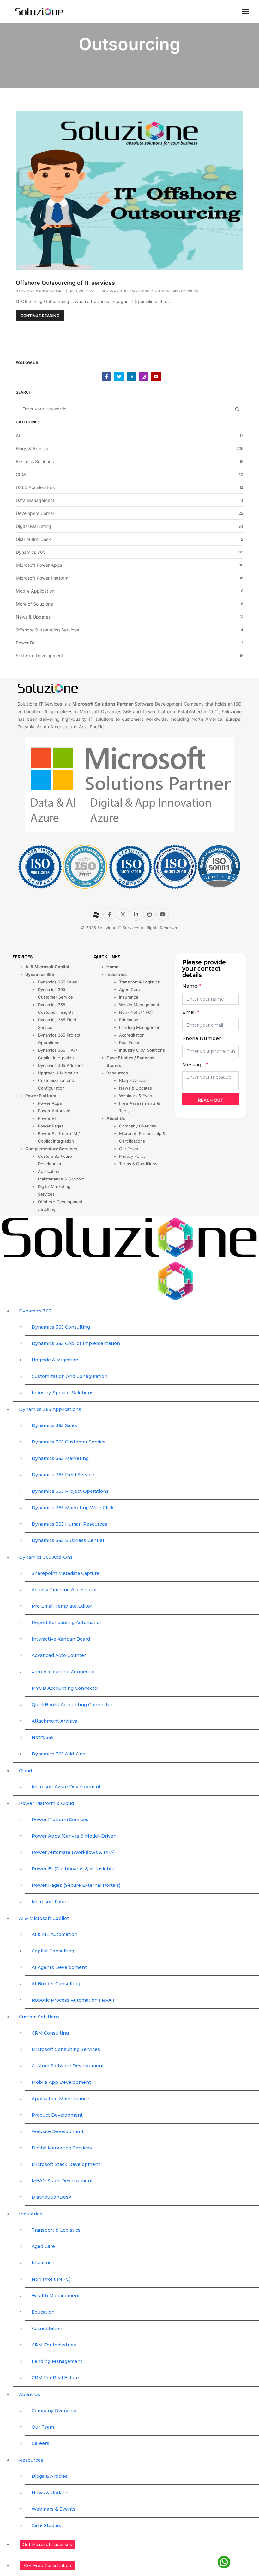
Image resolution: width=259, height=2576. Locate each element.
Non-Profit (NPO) (136, 1012)
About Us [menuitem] (30, 2394)
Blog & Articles (133, 1080)
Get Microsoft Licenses (47, 2544)
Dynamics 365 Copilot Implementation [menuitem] (76, 1343)
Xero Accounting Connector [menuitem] (63, 1672)
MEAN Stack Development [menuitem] (62, 2181)
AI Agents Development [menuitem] (59, 1967)
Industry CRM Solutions (142, 1050)
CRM (21, 474)
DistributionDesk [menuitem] (51, 2197)
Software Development (39, 656)
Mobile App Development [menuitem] (61, 2082)
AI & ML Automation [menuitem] (54, 1934)
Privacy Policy (132, 1156)
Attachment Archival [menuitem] (55, 1721)
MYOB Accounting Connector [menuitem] (65, 1688)
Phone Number (202, 1038)
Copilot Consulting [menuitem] (53, 1951)
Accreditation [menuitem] (47, 2328)
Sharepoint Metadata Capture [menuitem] (66, 1573)
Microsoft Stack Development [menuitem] (66, 2164)
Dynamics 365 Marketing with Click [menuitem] (73, 1508)
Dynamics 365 (31, 552)
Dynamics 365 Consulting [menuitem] (61, 1327)
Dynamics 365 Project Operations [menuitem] (70, 1491)
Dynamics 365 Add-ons (61, 1065)
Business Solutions (35, 461)
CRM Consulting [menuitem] (50, 2033)
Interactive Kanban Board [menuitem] (61, 1639)
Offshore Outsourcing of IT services (65, 283)
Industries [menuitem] (31, 2214)
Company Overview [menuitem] (54, 2411)
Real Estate (130, 1043)
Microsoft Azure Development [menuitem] (66, 1787)
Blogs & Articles (118, 291)
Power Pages (51, 1126)
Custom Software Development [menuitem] (68, 2066)
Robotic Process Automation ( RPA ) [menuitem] (73, 2000)
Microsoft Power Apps (39, 565)
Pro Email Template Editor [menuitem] (62, 1606)
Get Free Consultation (48, 2565)
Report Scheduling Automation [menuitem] (67, 1623)
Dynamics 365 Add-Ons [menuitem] (46, 1557)
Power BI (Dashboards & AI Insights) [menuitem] (74, 1869)
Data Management (35, 500)
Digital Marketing (33, 526)
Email (191, 1012)
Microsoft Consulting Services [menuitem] (66, 2049)
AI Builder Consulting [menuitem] (56, 1984)
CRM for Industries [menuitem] (54, 2345)
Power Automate (54, 1111)
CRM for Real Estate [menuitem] (55, 2378)
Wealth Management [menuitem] (56, 2296)
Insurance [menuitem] (43, 2263)
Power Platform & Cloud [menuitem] (46, 1803)
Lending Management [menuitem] (57, 2361)
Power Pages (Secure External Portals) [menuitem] (76, 1885)
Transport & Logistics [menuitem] (56, 2230)
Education (129, 1020)
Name (192, 986)
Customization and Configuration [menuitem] (69, 1376)
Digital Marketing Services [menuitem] (62, 2148)
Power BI (25, 643)
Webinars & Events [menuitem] (54, 2509)
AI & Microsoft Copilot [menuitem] (44, 1918)
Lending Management (140, 1027)
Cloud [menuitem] (25, 1771)
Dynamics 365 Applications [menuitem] (50, 1409)
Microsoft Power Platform (42, 578)
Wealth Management (139, 1005)
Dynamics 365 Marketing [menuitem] (60, 1458)
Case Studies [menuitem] (46, 2525)
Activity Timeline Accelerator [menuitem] (64, 1590)
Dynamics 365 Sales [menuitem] (54, 1425)
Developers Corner (35, 513)
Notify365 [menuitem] (43, 1737)
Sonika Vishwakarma (42, 291)
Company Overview (138, 1126)
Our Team (129, 1149)
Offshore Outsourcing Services (167, 291)
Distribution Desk (33, 539)
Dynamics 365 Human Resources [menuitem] (69, 1524)
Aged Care (130, 989)
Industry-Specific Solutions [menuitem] (63, 1393)
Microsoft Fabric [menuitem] (50, 1902)
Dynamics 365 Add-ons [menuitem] (58, 1754)
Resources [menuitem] (31, 2460)
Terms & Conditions (138, 1164)
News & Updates (33, 617)
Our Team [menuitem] (43, 2427)
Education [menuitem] (43, 2312)
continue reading (40, 316)
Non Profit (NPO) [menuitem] (51, 2279)
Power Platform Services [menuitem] (60, 1820)
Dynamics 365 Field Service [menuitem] (63, 1475)
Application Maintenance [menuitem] (60, 2099)
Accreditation (132, 1035)
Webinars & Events (137, 1096)
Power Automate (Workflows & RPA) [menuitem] (73, 1852)
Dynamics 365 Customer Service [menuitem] (69, 1442)
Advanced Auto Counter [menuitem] (59, 1655)
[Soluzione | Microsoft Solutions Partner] (39, 11)
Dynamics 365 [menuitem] (35, 1311)
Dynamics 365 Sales (57, 982)
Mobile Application (35, 591)
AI (18, 436)
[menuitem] (136, 2545)
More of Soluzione (34, 604)
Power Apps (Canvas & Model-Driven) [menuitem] (75, 1836)
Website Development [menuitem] (58, 2131)
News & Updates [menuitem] (51, 2493)
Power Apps (50, 1103)
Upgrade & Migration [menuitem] (55, 1360)
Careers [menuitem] (40, 2443)
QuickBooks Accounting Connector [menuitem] (72, 1705)
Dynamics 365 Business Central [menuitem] (68, 1540)
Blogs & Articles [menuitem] (50, 2476)
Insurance (129, 997)
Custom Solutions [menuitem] (39, 2017)
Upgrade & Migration (58, 1073)
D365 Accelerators (35, 487)
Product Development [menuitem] (57, 2115)
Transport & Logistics (139, 982)
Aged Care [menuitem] (43, 2246)
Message (195, 1064)
